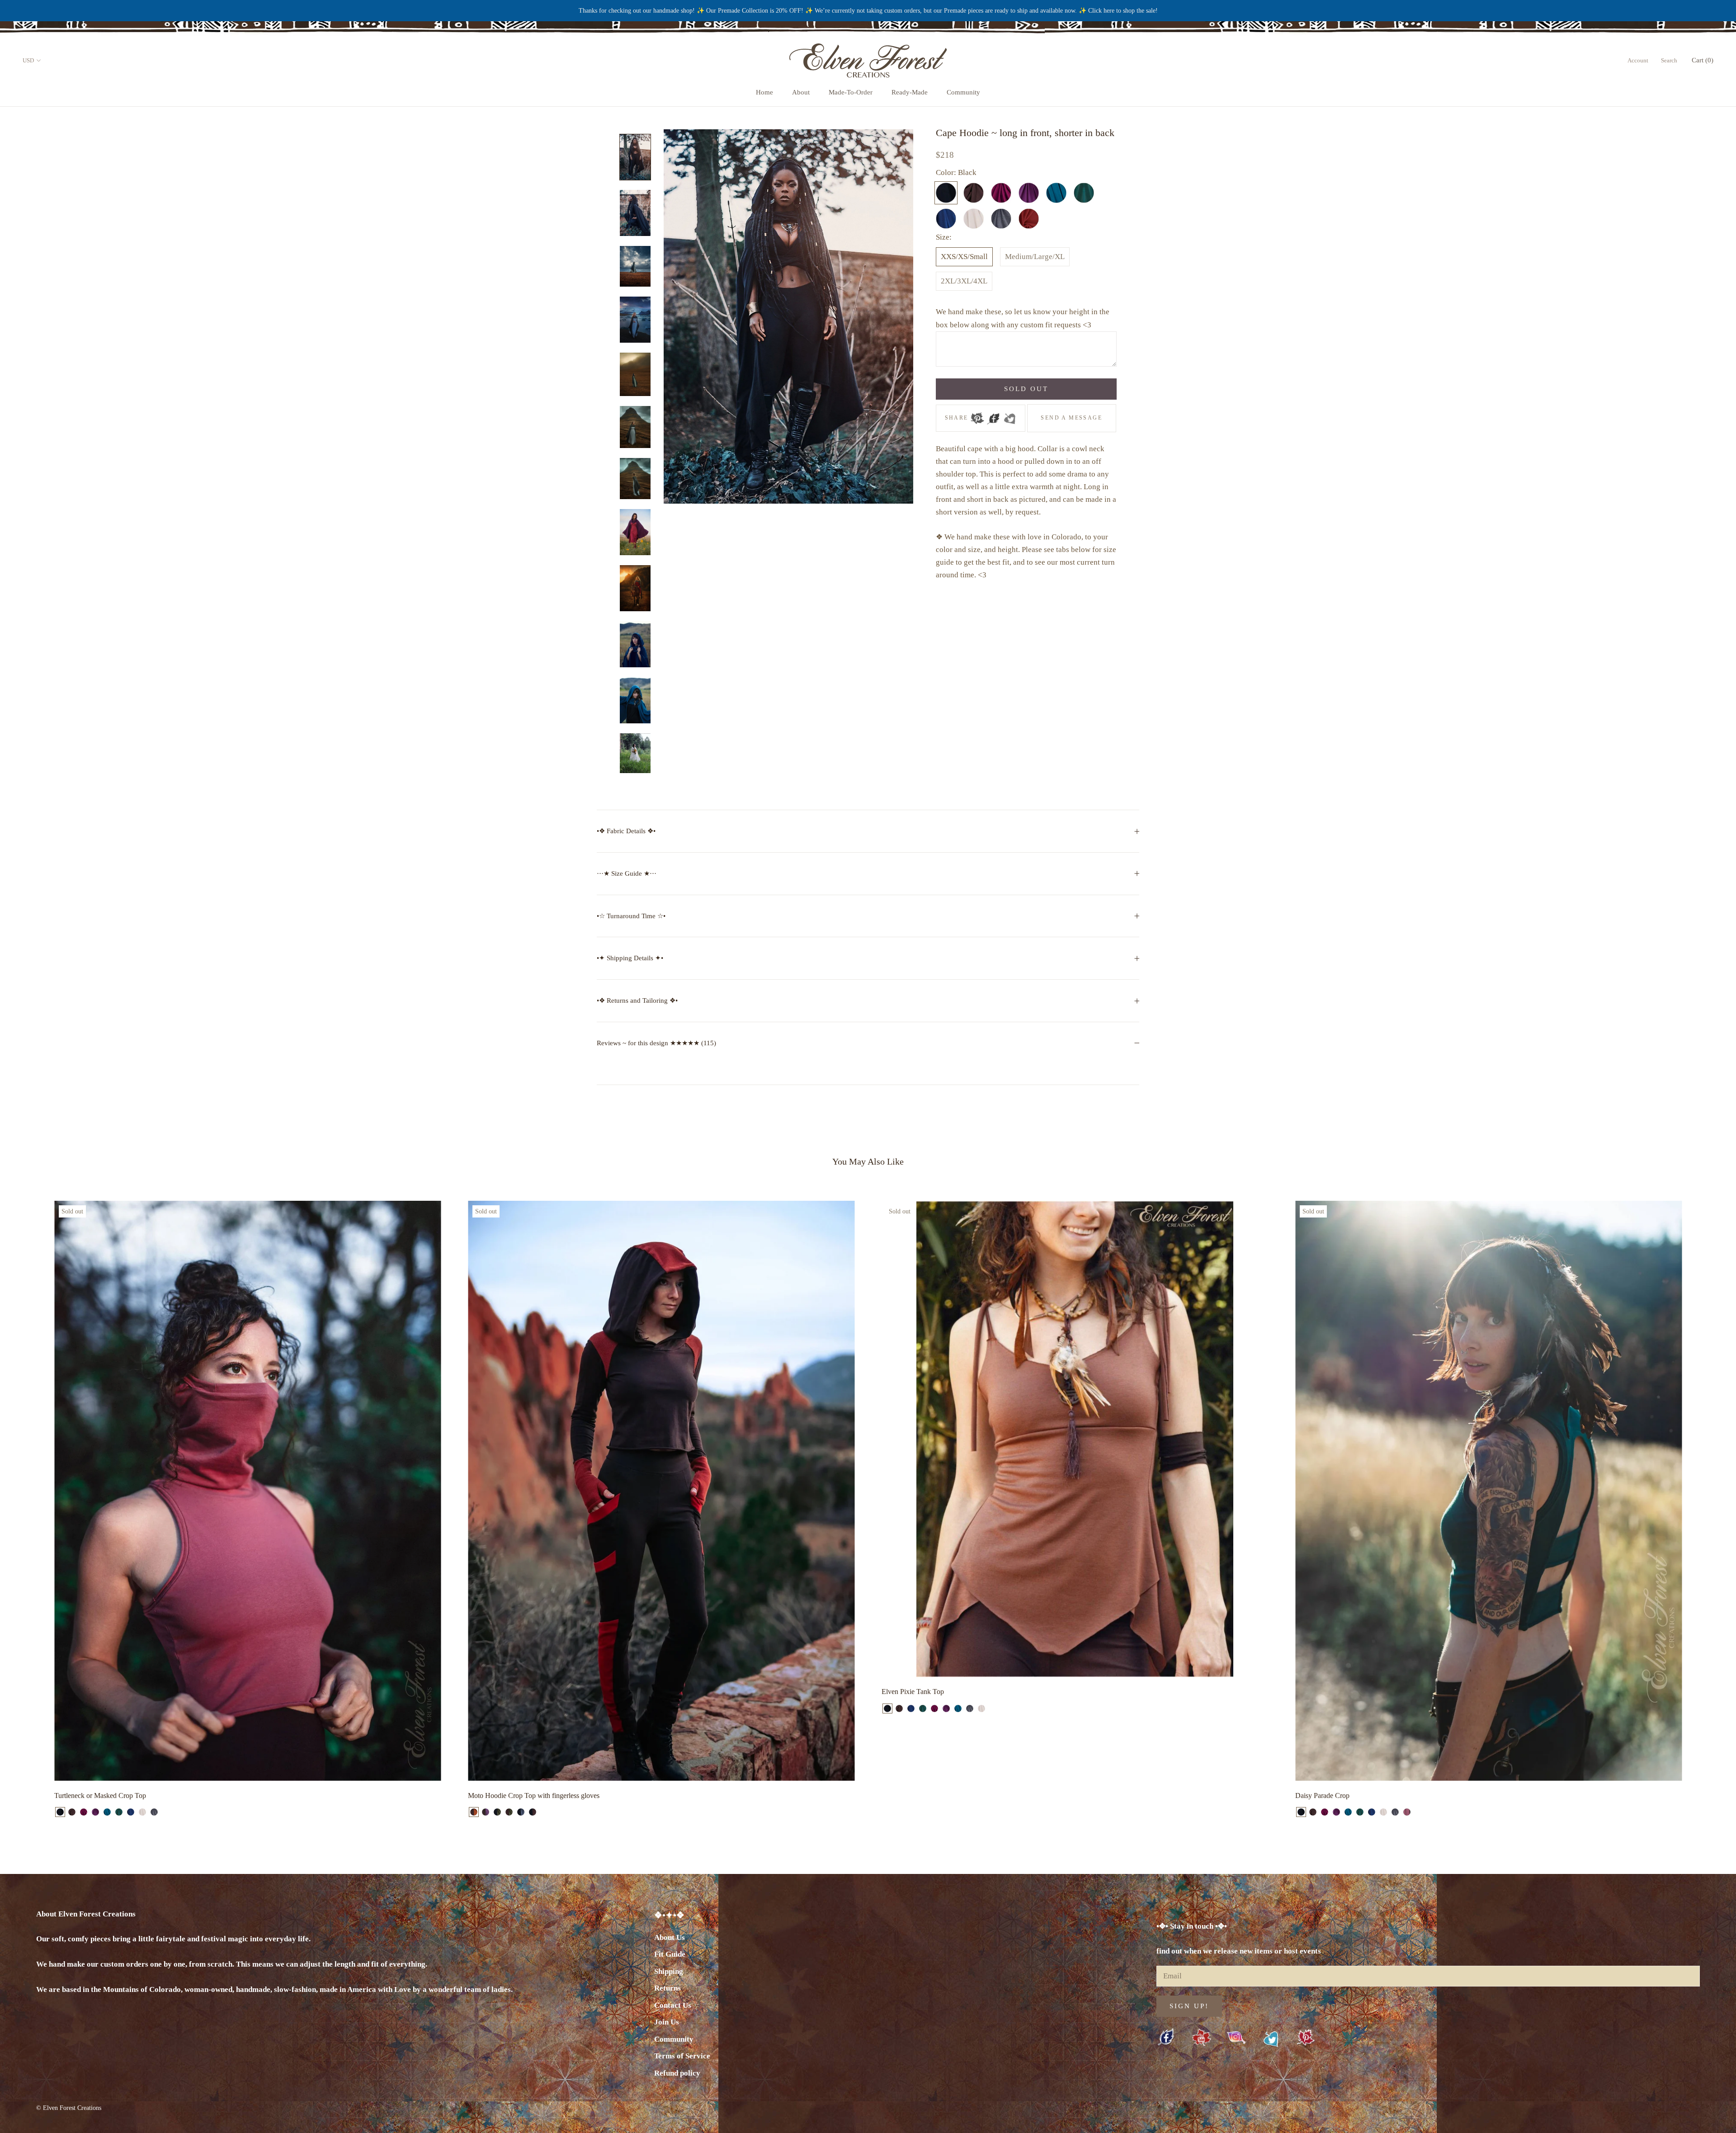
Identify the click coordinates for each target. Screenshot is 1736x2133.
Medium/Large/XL (1035, 257)
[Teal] (107, 1812)
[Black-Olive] (497, 1812)
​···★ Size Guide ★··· (627, 873)
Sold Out (1026, 389)
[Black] (60, 1812)
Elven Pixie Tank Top (913, 1692)
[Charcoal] (154, 1812)
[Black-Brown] (533, 1812)
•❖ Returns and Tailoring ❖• (637, 1000)
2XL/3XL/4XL (964, 281)
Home (764, 92)
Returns (668, 1988)
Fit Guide (670, 1954)
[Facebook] (993, 415)
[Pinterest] (977, 415)
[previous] (28, 1509)
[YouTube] (1201, 2038)
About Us (670, 1937)
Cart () (1703, 60)
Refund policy (677, 2073)
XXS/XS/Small (964, 257)
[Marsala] (1407, 1812)
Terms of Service (682, 2056)
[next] (1708, 1509)
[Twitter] (1010, 415)
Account (1638, 60)
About (801, 92)
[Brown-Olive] (509, 1812)
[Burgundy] (84, 1812)
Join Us (667, 2022)
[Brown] (72, 1812)
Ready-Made (910, 92)
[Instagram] (1236, 2037)
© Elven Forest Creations (69, 2108)
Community (963, 92)
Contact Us (673, 2005)
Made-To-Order (851, 92)
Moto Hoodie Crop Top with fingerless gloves (534, 1796)
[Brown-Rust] (474, 1812)
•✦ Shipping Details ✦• (630, 958)
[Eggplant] (95, 1812)
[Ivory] (142, 1812)
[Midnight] (131, 1812)
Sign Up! (1189, 2006)
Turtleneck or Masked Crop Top (100, 1796)
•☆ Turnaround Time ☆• (631, 916)
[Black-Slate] (521, 1812)
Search (1669, 60)
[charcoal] (970, 1708)
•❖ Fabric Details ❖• (626, 831)
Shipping (669, 1971)
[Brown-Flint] (486, 1812)
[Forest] (119, 1812)
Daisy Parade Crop (1322, 1796)
